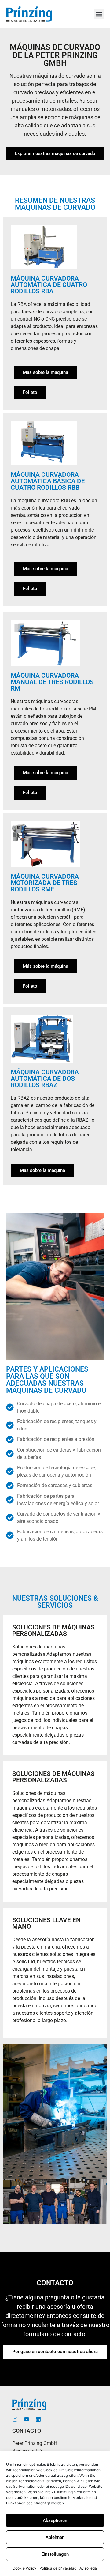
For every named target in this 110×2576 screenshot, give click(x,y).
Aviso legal (89, 2568)
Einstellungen (55, 2554)
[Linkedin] (38, 2419)
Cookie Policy (24, 2568)
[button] (99, 14)
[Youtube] (27, 2419)
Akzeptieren (55, 2521)
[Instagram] (15, 2419)
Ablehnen (55, 2537)
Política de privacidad (58, 2568)
